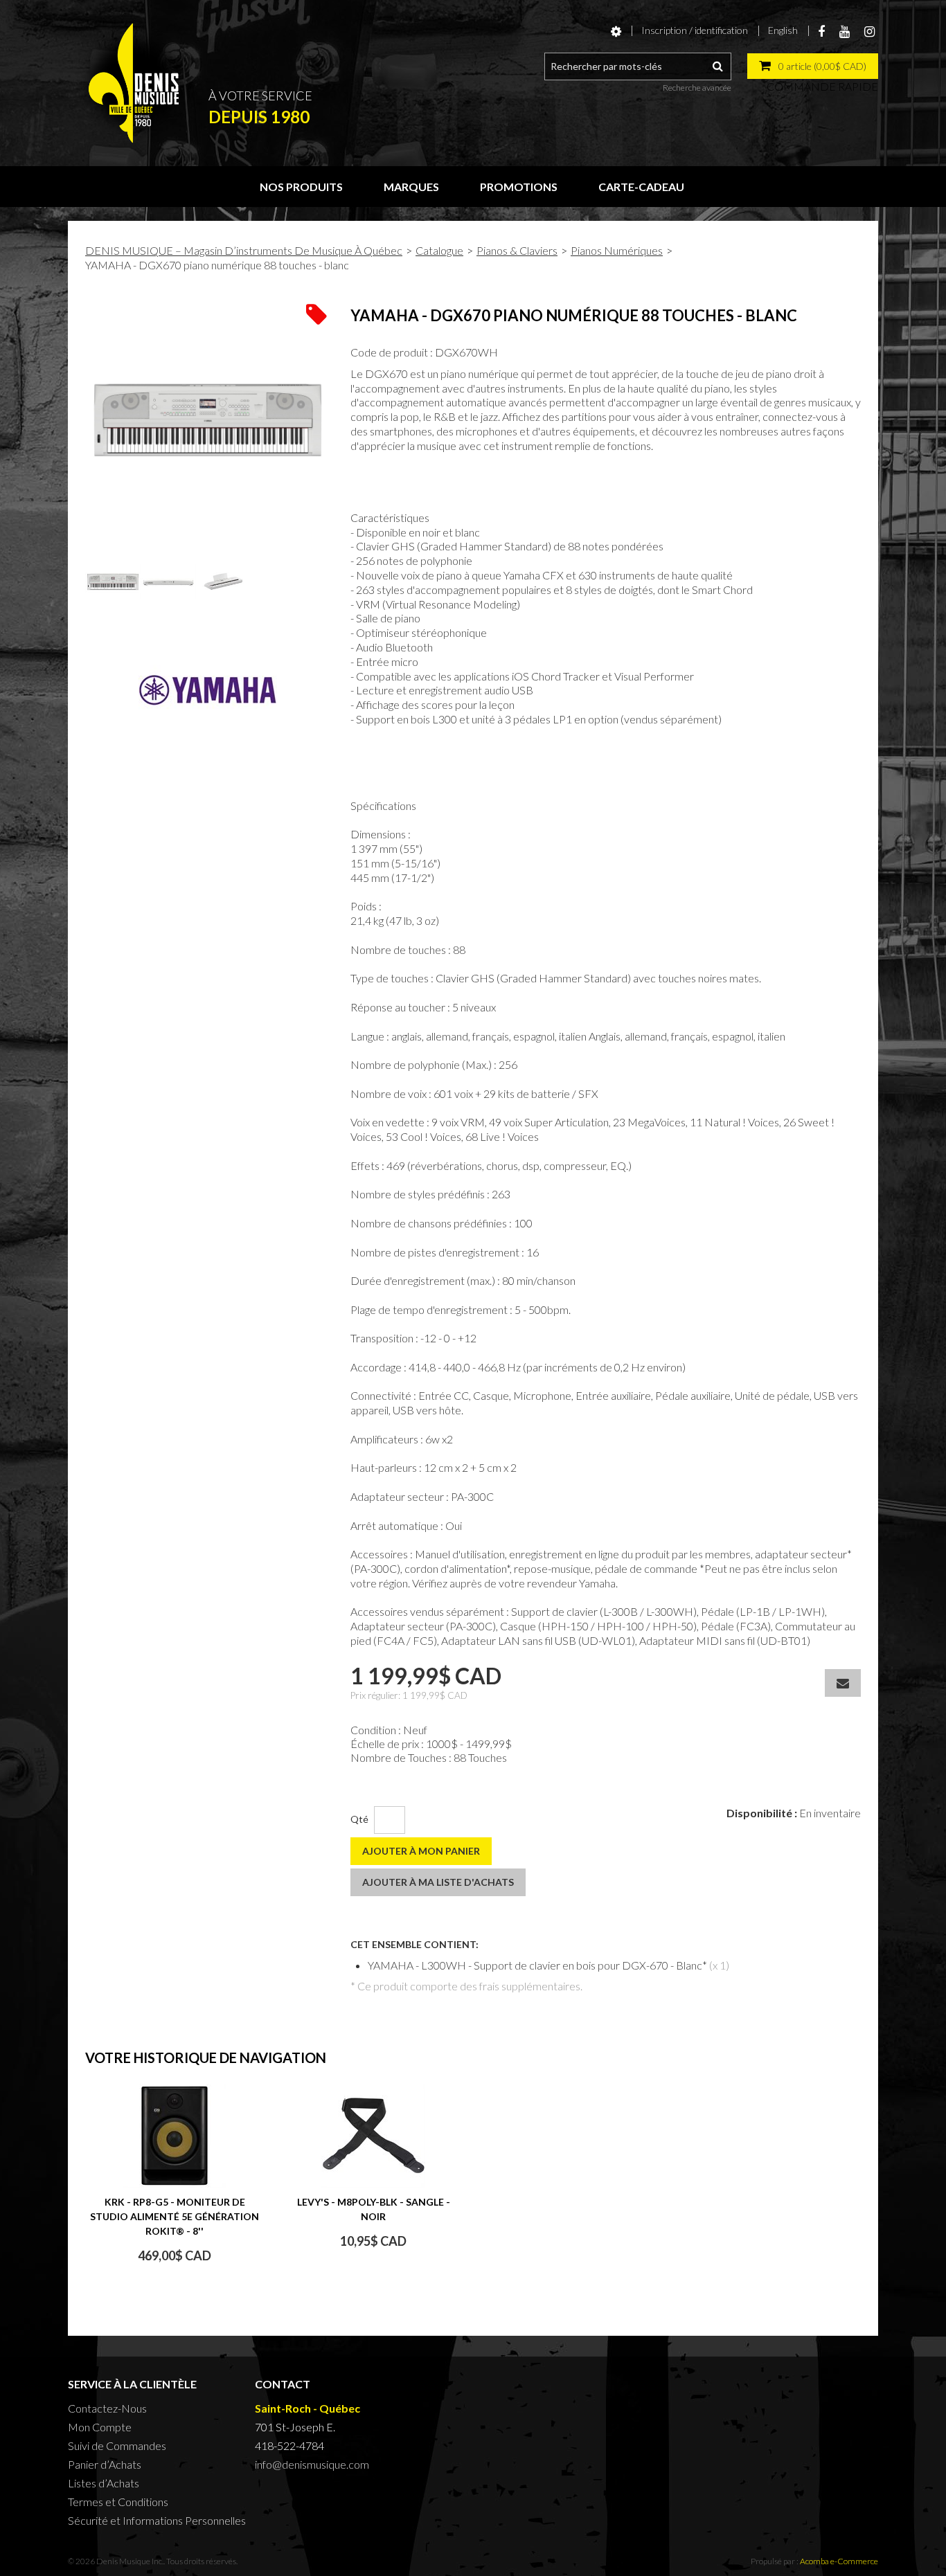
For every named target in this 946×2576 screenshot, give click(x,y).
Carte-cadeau (641, 187)
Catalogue (439, 250)
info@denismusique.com (312, 2464)
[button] (813, 66)
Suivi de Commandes (117, 2446)
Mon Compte (100, 2427)
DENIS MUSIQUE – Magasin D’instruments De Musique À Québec (244, 250)
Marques (411, 187)
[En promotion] (316, 313)
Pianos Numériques (617, 250)
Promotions (519, 187)
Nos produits (301, 187)
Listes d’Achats (104, 2483)
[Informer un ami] (843, 1683)
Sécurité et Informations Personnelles (157, 2520)
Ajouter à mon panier (421, 1851)
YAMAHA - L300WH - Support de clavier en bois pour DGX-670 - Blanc (535, 1965)
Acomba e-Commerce (839, 2561)
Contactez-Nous (107, 2408)
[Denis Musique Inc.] (134, 83)
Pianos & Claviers (517, 250)
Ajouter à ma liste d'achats (438, 1882)
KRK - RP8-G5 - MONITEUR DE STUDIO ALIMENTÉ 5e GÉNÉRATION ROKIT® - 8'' (175, 2216)
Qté (359, 1819)
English (783, 30)
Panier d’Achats (105, 2464)
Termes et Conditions (118, 2502)
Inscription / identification (695, 30)
